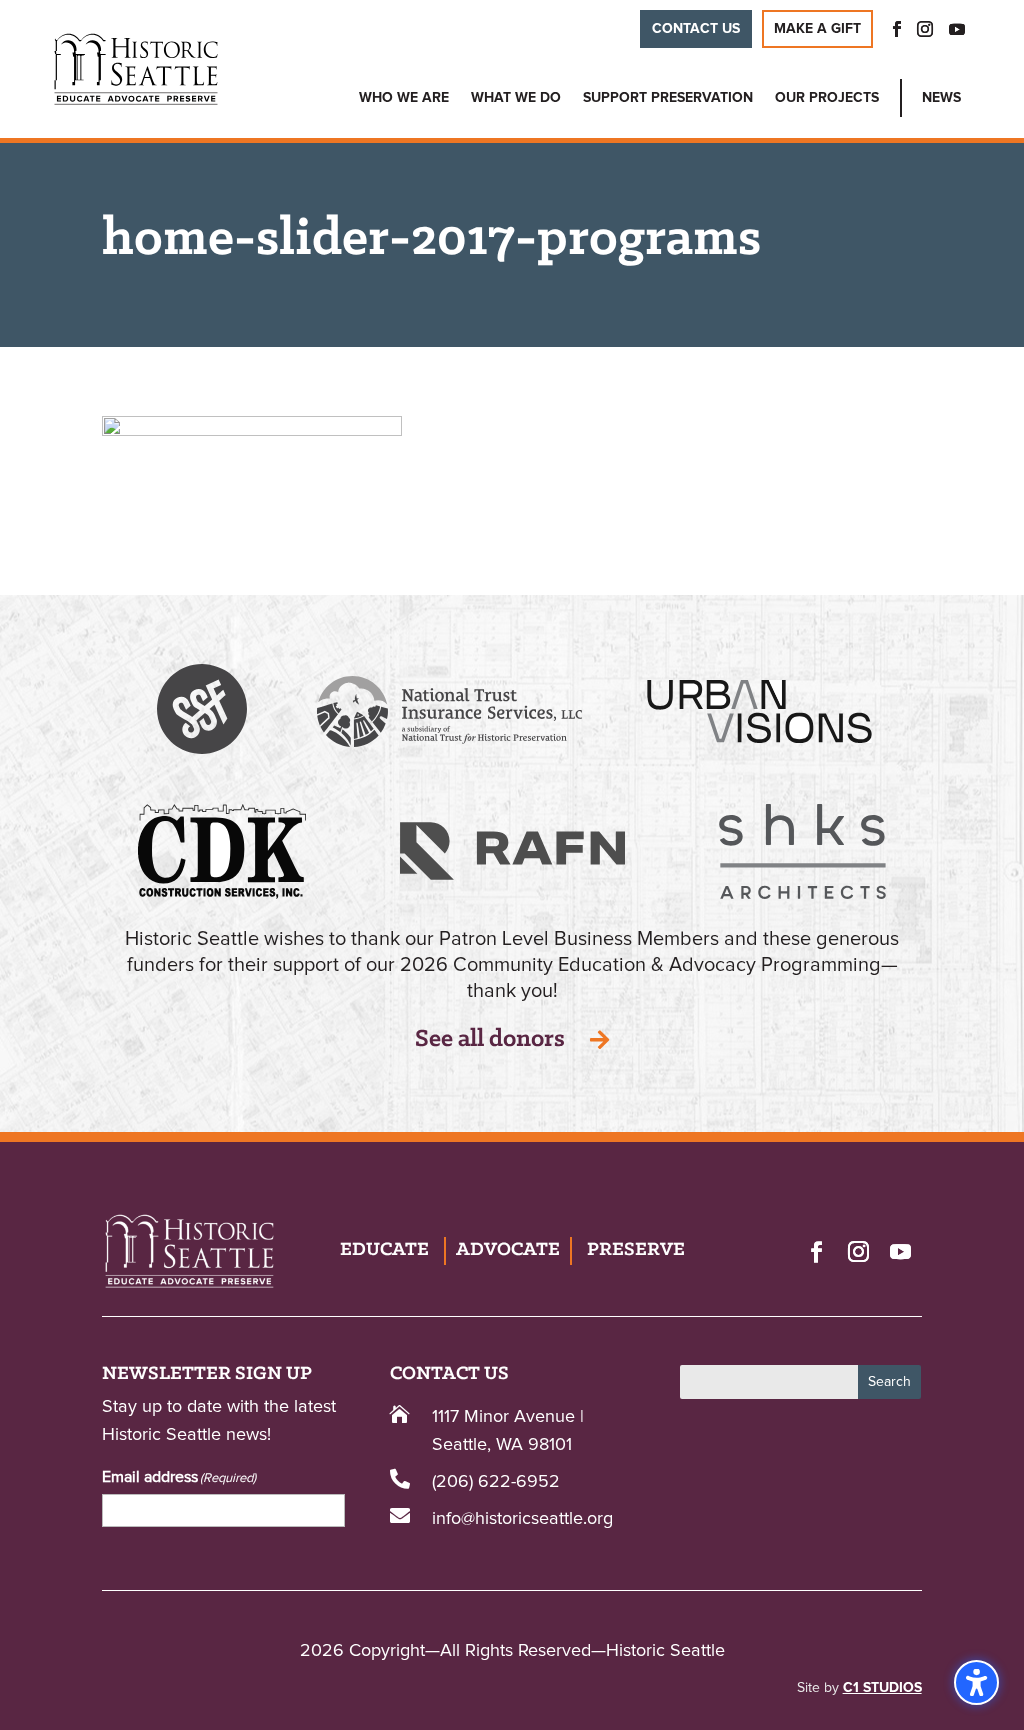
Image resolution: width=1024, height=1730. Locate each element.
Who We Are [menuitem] (404, 98)
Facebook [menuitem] (891, 29)
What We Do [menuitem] (516, 98)
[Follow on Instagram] (859, 1251)
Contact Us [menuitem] (696, 29)
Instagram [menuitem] (925, 29)
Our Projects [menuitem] (827, 98)
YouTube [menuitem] (957, 29)
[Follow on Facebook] (817, 1251)
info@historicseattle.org (522, 1519)
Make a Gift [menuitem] (817, 29)
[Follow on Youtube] (901, 1251)
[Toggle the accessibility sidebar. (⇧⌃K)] (976, 1682)
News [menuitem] (941, 98)
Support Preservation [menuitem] (668, 98)
